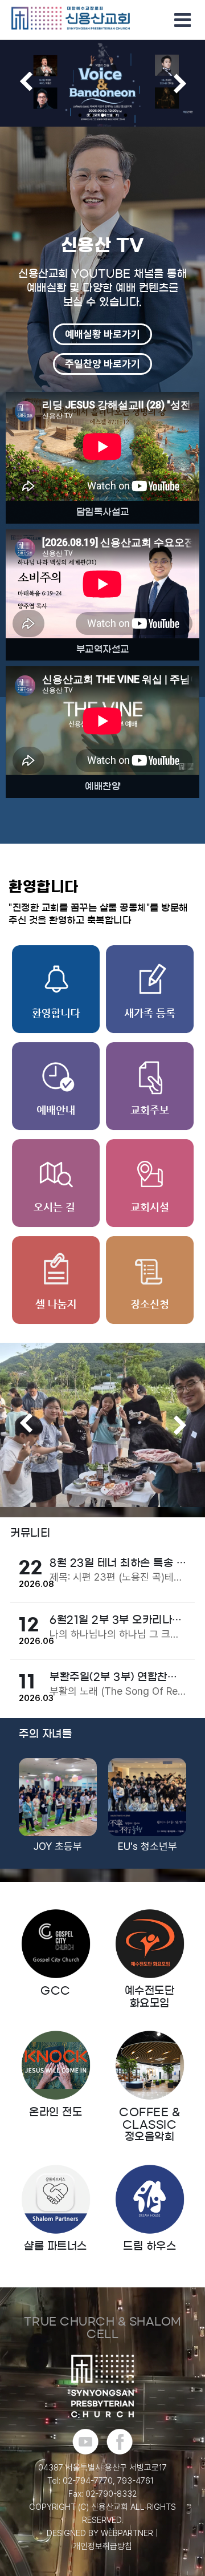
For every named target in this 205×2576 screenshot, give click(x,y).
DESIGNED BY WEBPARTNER (100, 2533)
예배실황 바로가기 (102, 334)
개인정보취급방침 (102, 2546)
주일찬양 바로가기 (102, 364)
